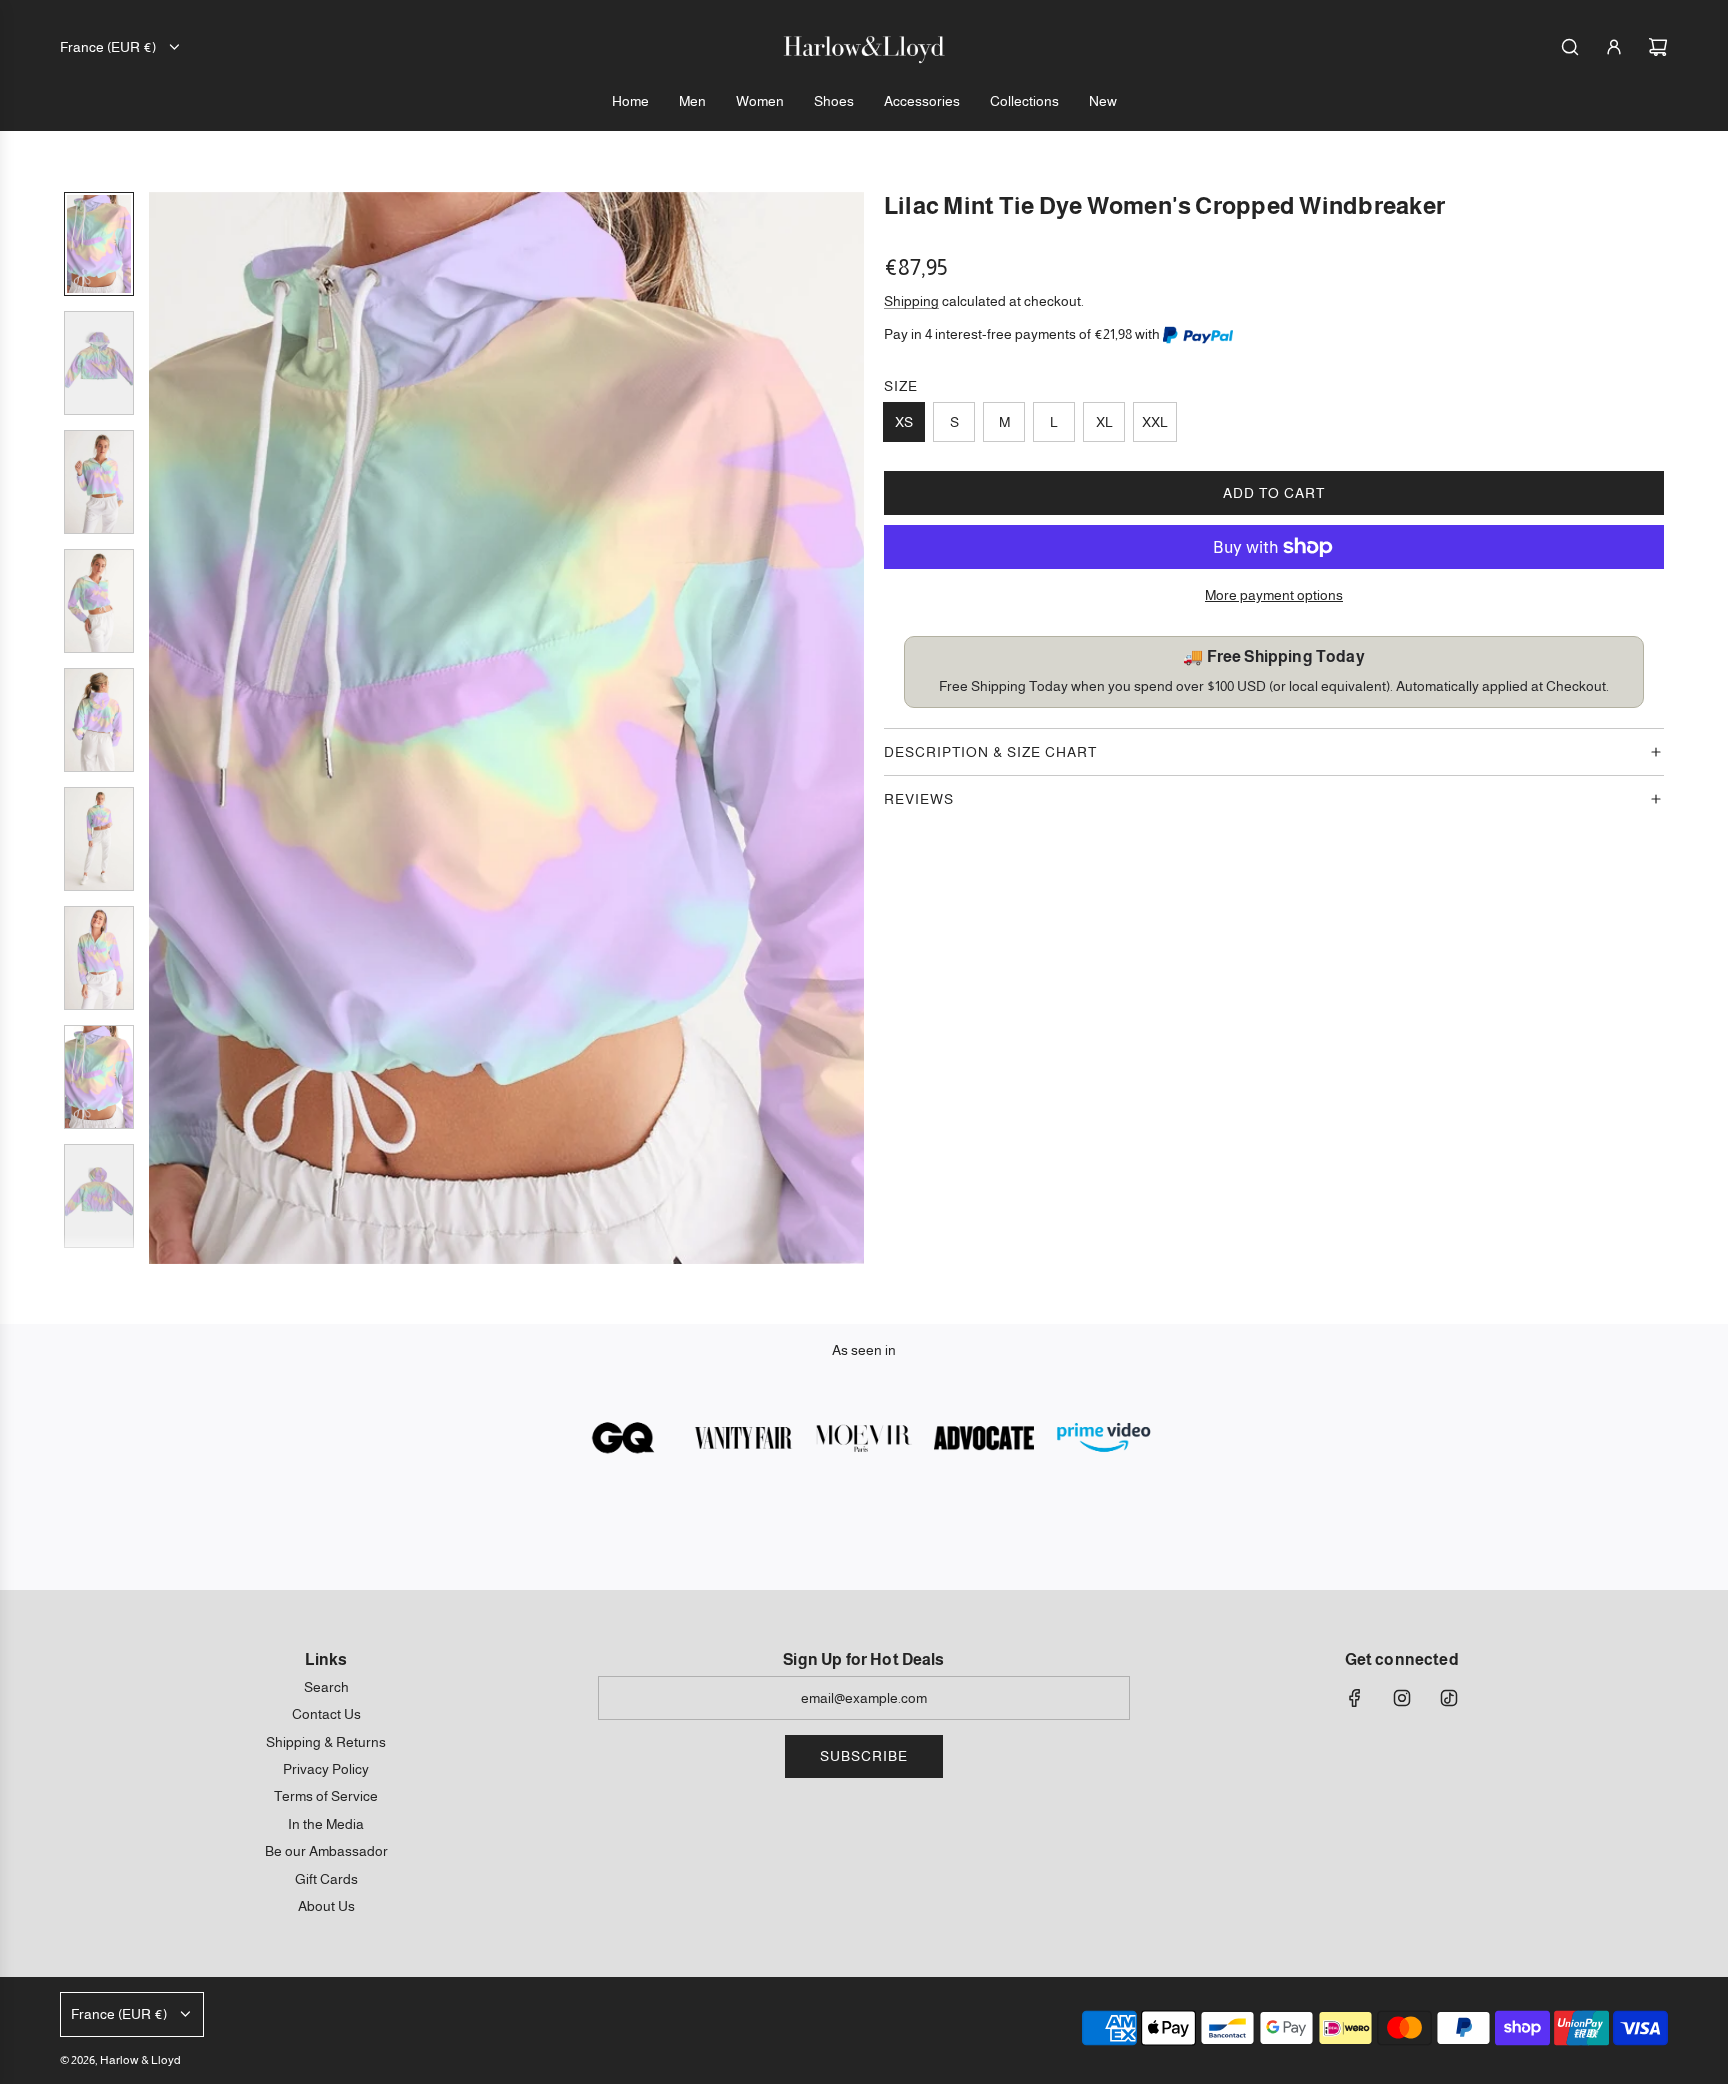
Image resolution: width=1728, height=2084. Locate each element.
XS (904, 422)
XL (1104, 422)
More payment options (1274, 595)
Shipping (911, 301)
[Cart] (1658, 47)
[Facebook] (1355, 1698)
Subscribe (864, 1756)
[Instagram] (1402, 1698)
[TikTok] (1449, 1698)
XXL (1155, 422)
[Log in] (1614, 47)
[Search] (1570, 47)
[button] (165, 728)
